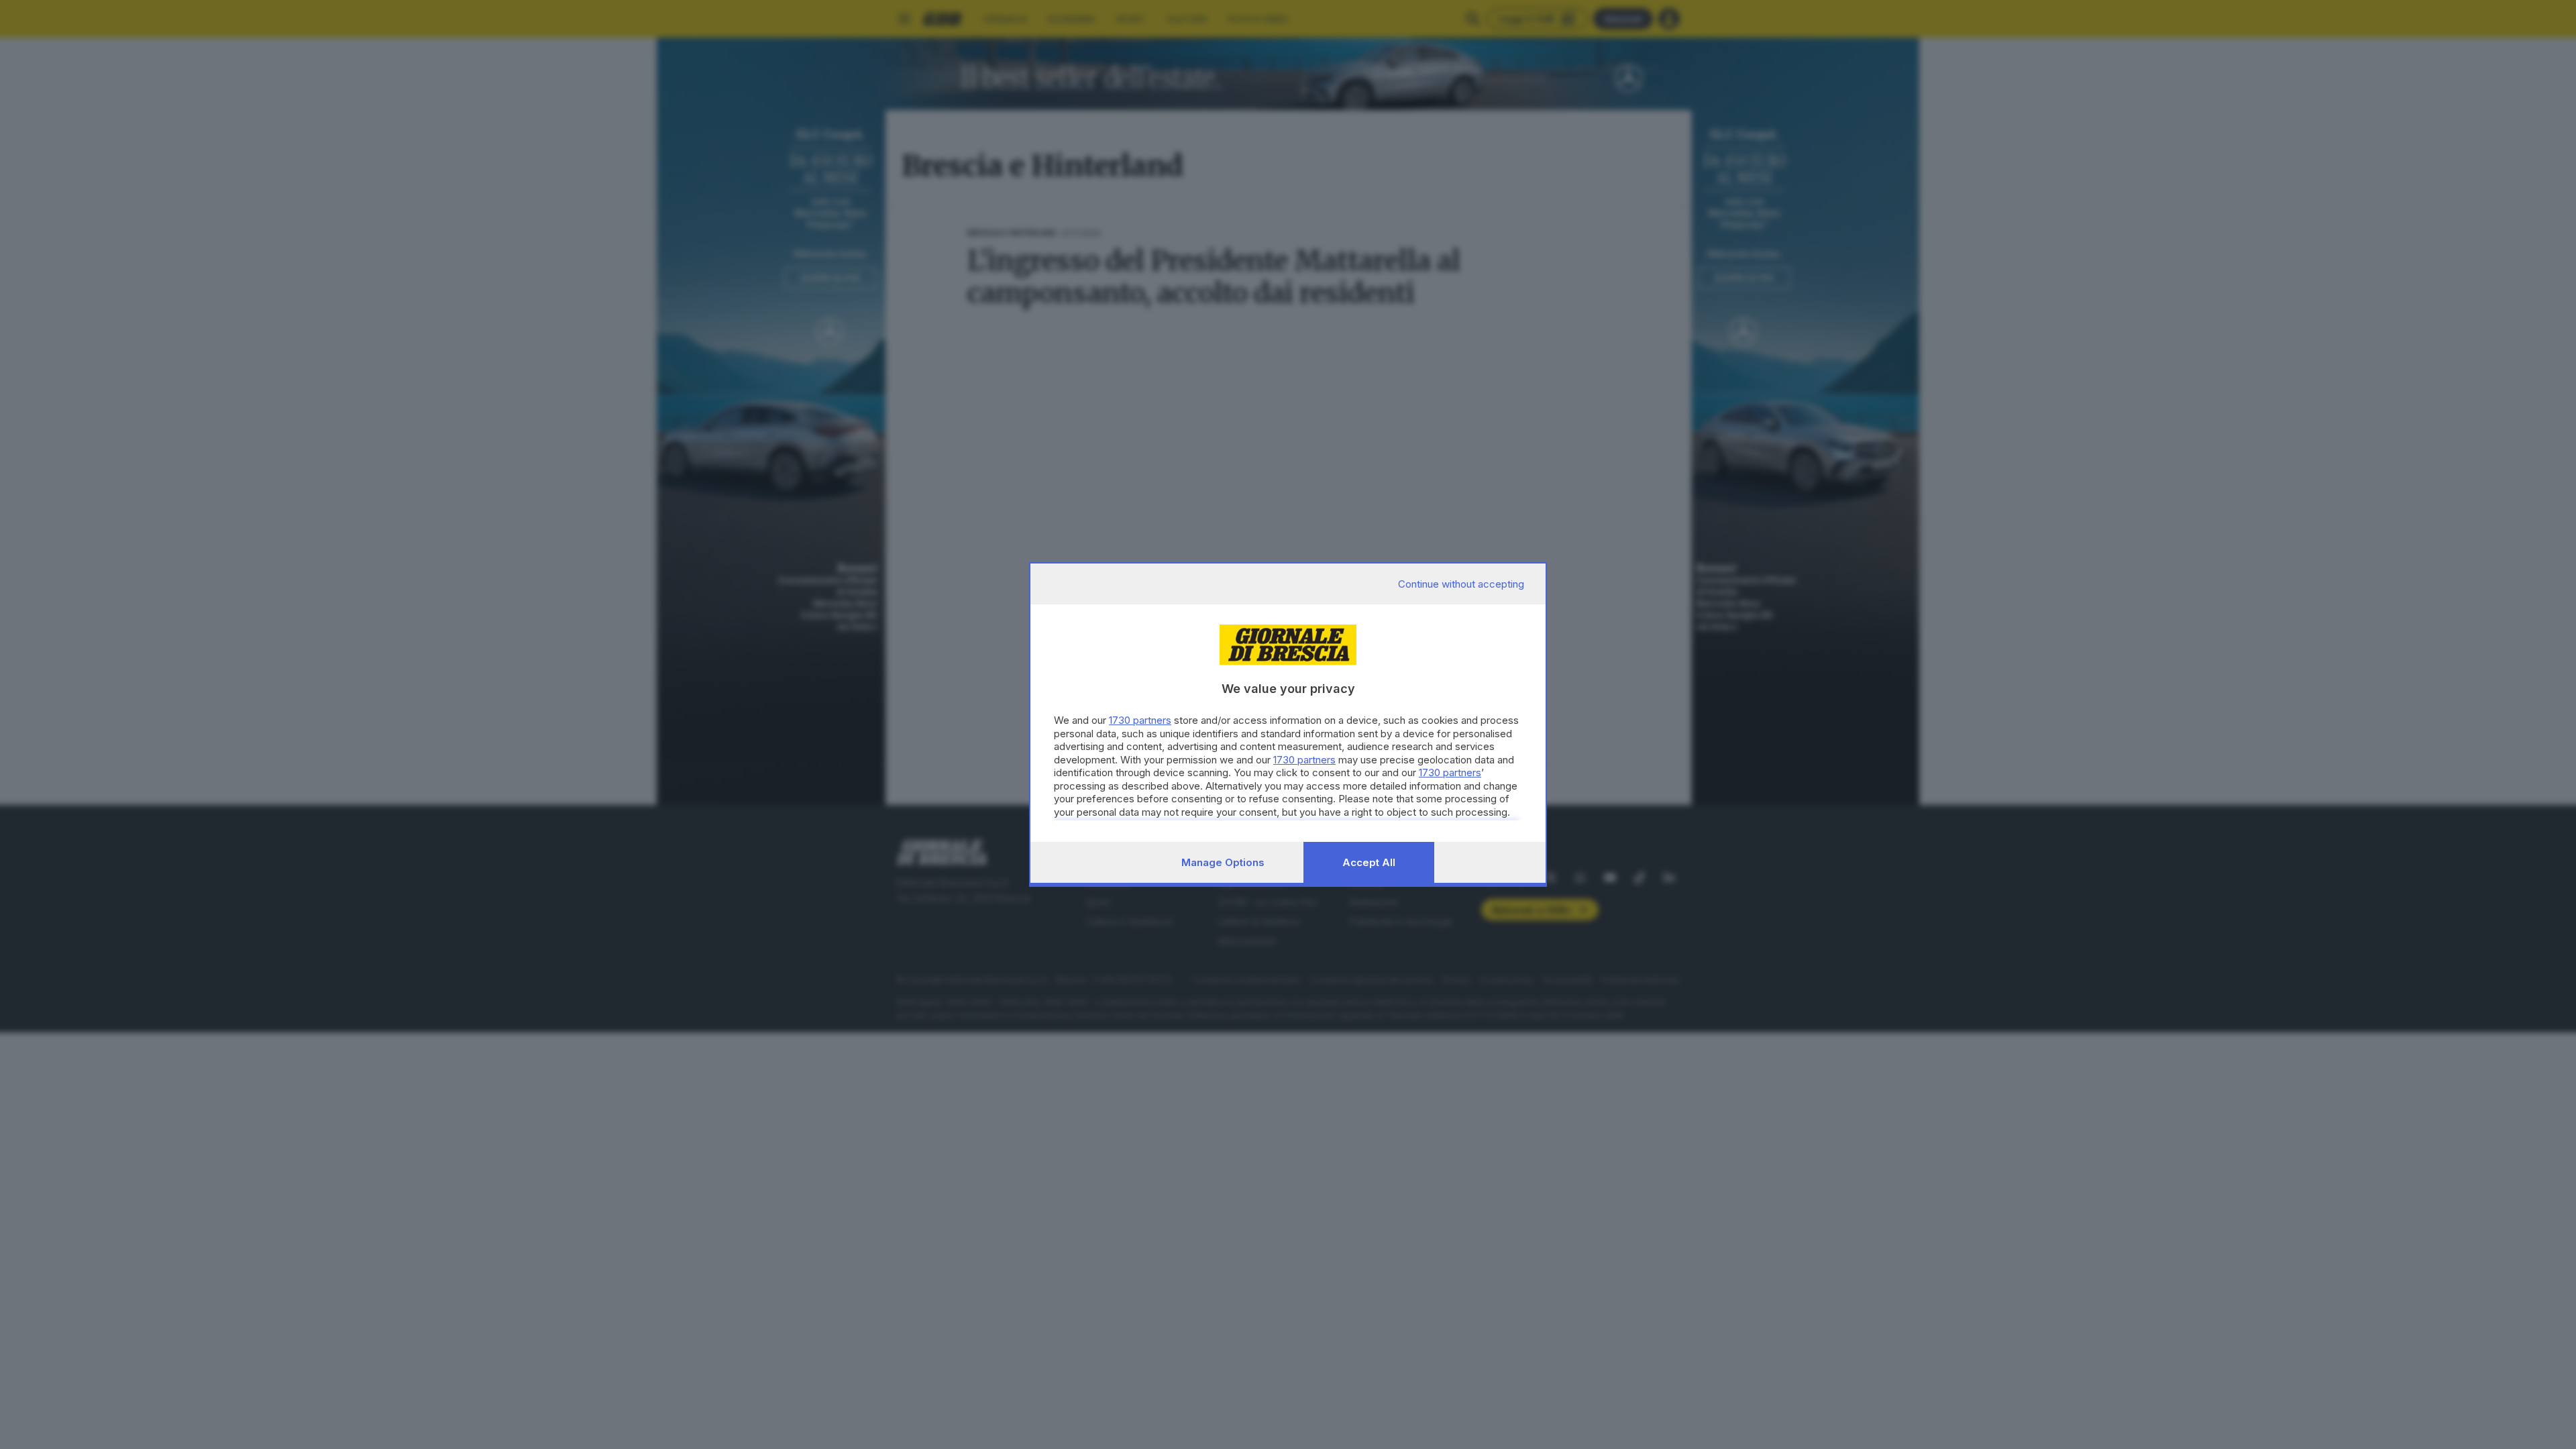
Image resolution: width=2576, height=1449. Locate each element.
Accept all (1369, 862)
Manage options (1223, 862)
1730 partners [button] (1140, 720)
